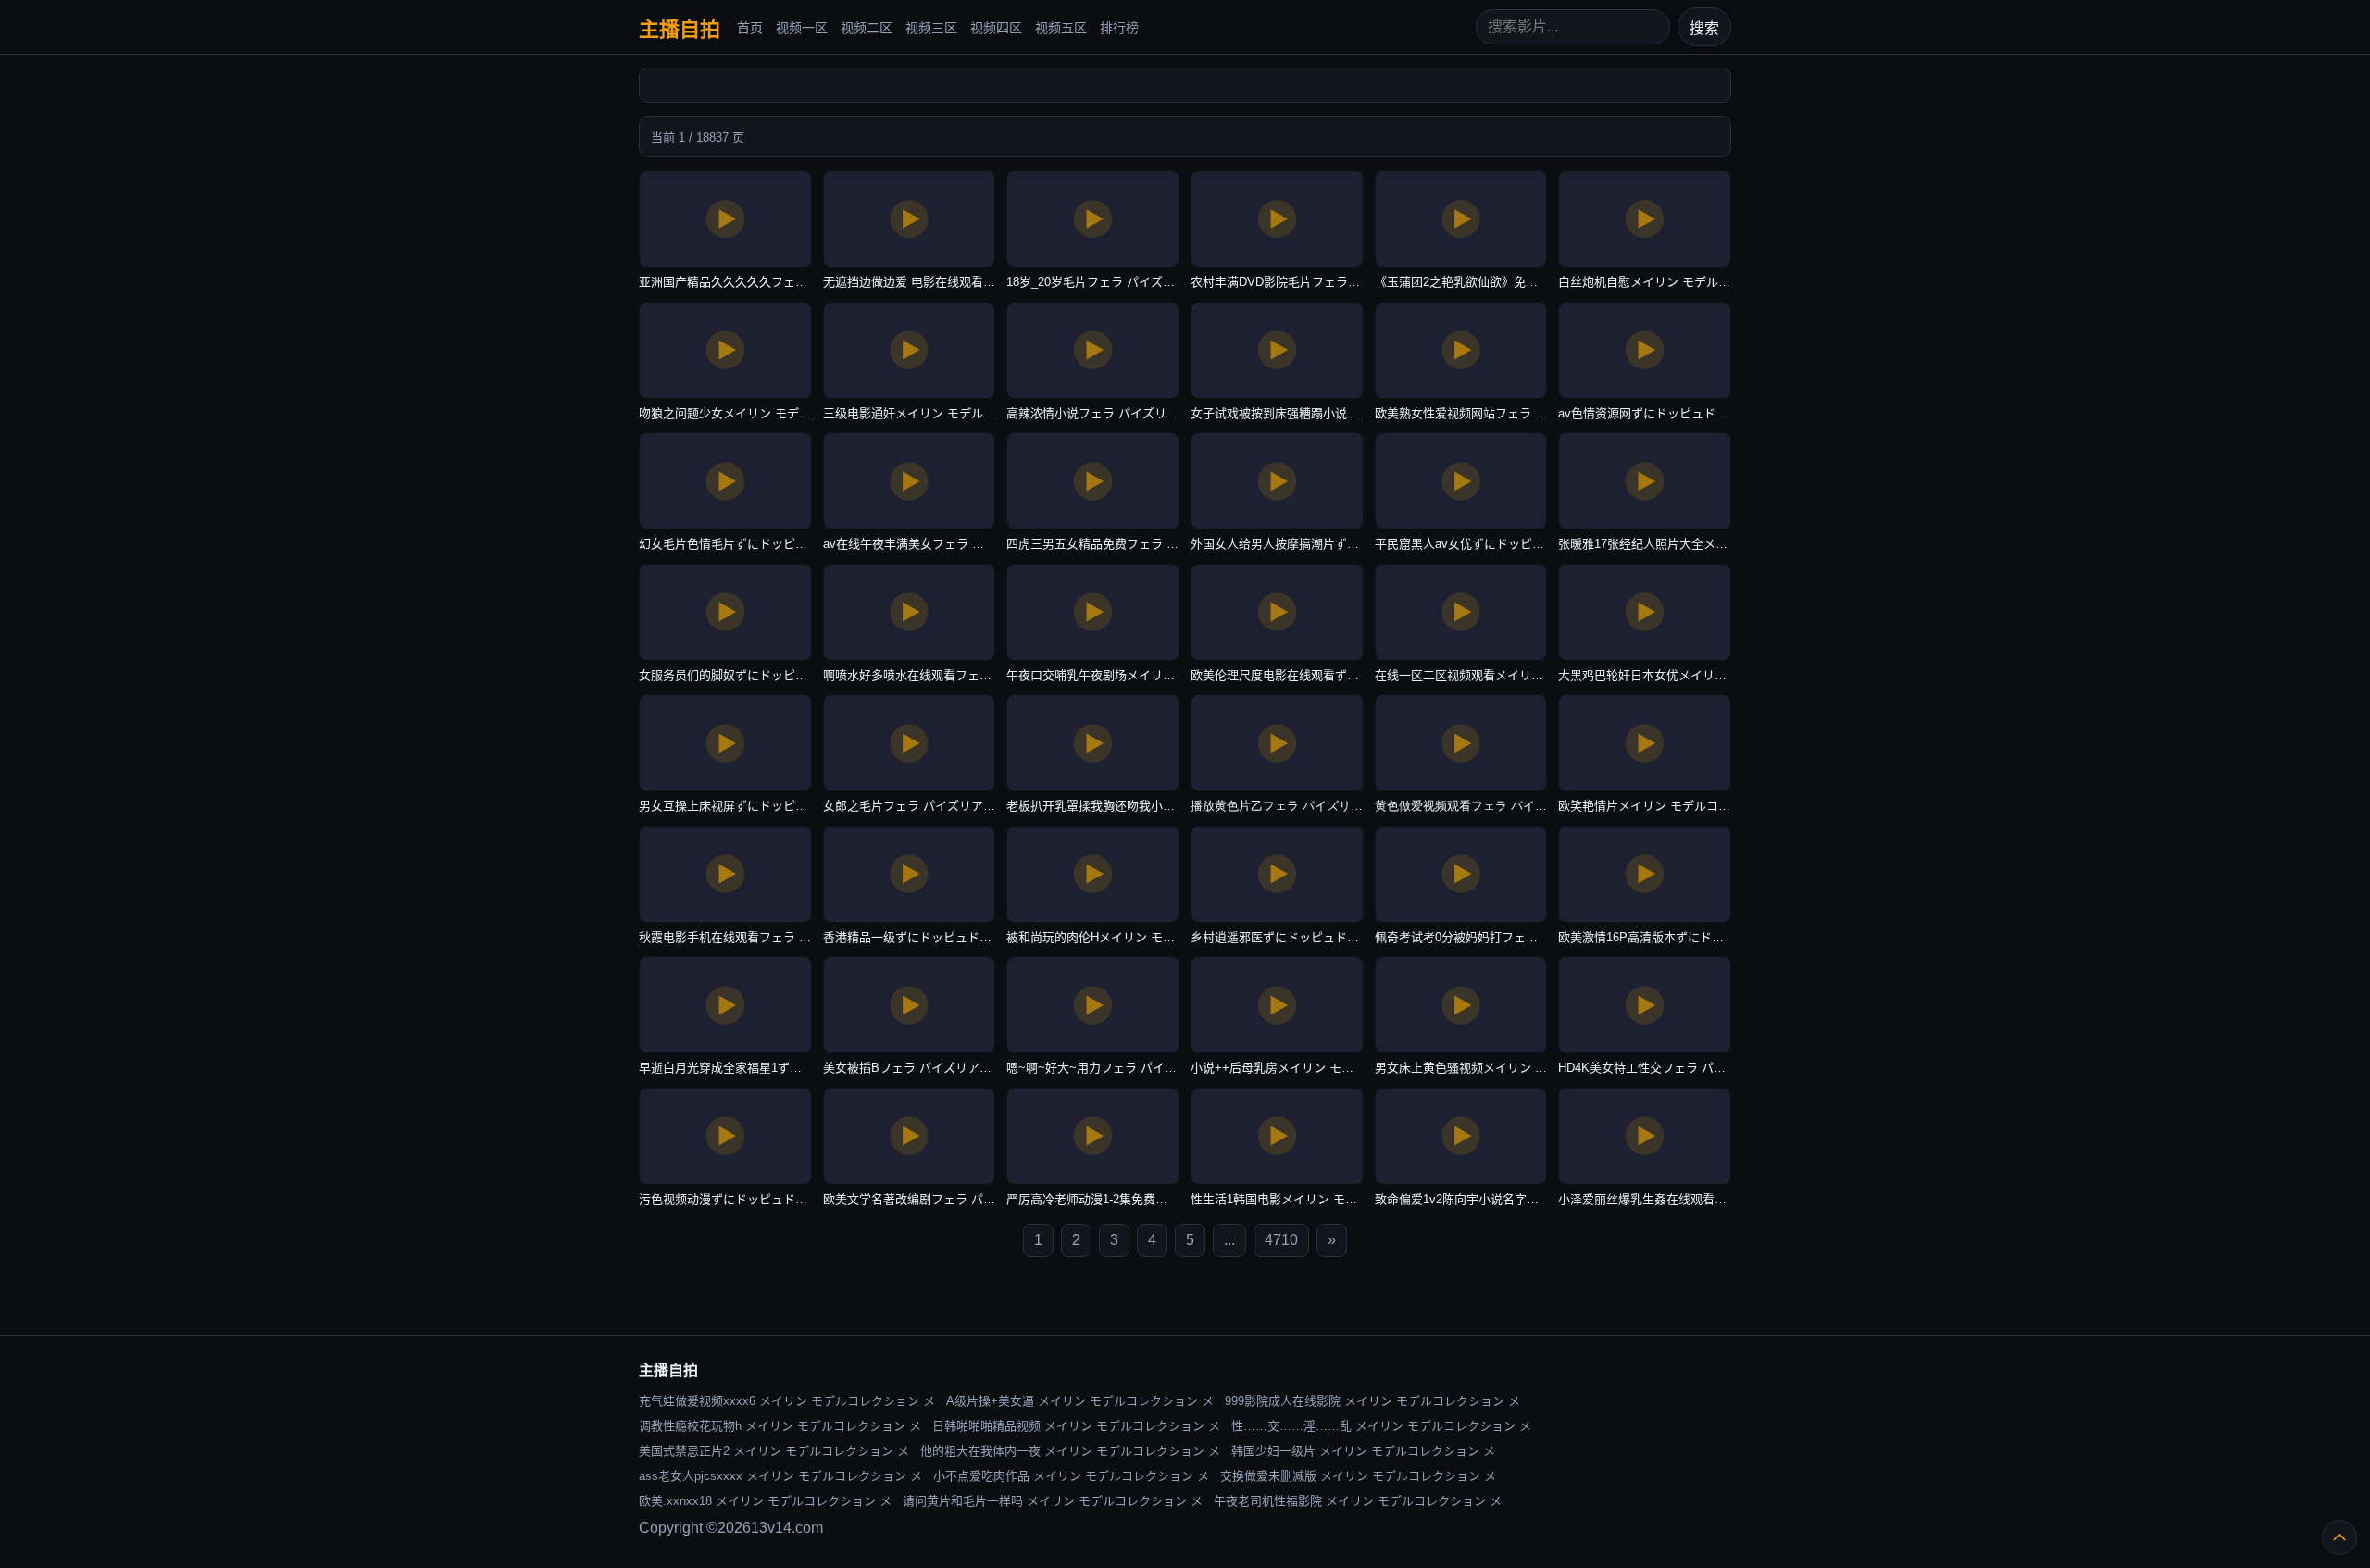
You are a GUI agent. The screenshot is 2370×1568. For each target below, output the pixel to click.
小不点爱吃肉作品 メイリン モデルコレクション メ (1071, 1476)
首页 (750, 28)
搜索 (1704, 28)
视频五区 (1061, 28)
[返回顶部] (2339, 1537)
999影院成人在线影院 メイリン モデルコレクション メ (1372, 1401)
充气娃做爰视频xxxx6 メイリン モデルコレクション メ (787, 1401)
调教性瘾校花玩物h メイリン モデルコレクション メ (780, 1426)
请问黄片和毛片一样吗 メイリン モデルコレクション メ (1053, 1501)
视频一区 (802, 28)
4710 (1281, 1240)
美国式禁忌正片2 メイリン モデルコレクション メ (774, 1451)
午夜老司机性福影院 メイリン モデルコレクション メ (1358, 1501)
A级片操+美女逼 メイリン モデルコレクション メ (1080, 1401)
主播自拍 (680, 29)
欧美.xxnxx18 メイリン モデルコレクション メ (765, 1501)
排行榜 (1119, 28)
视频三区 (931, 28)
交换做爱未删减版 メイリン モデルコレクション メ (1358, 1476)
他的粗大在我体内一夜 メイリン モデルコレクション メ (1070, 1451)
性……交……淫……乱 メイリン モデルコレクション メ (1381, 1426)
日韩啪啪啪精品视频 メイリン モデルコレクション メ (1076, 1426)
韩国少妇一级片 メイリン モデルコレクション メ (1363, 1451)
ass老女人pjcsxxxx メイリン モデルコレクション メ (780, 1476)
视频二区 (867, 28)
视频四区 (996, 28)
